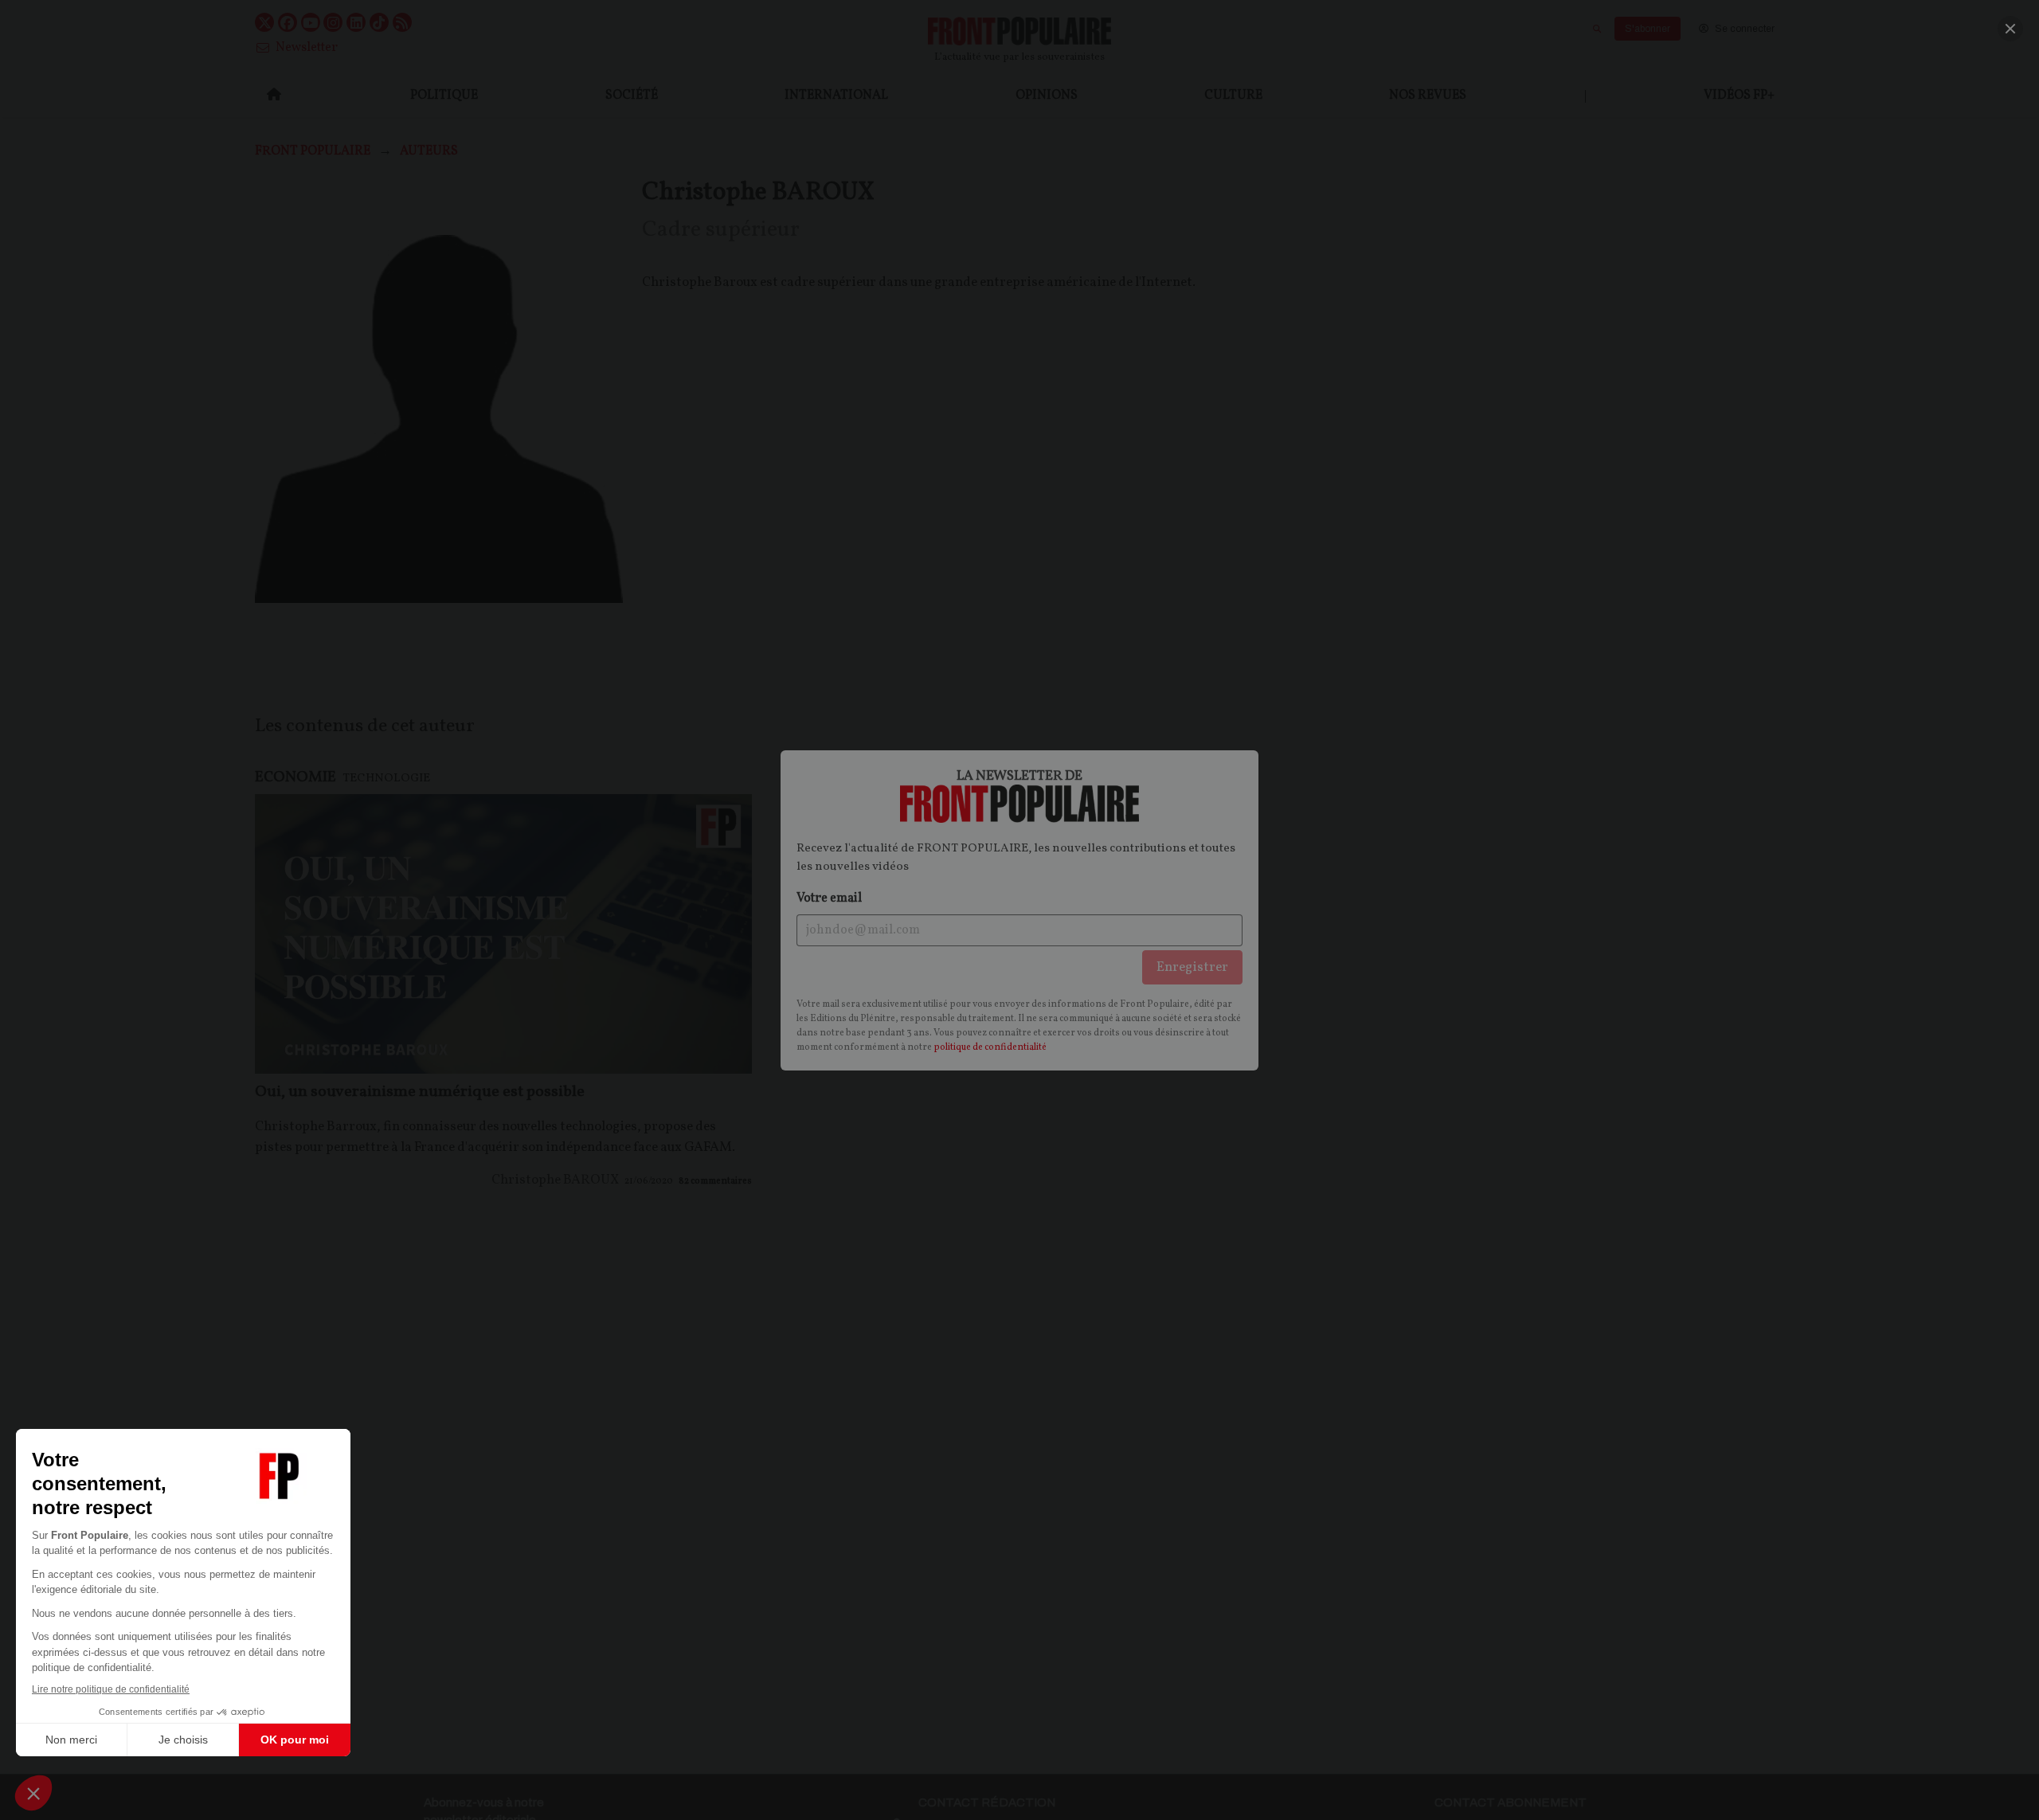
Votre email (829, 898)
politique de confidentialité (990, 1047)
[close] (2010, 29)
